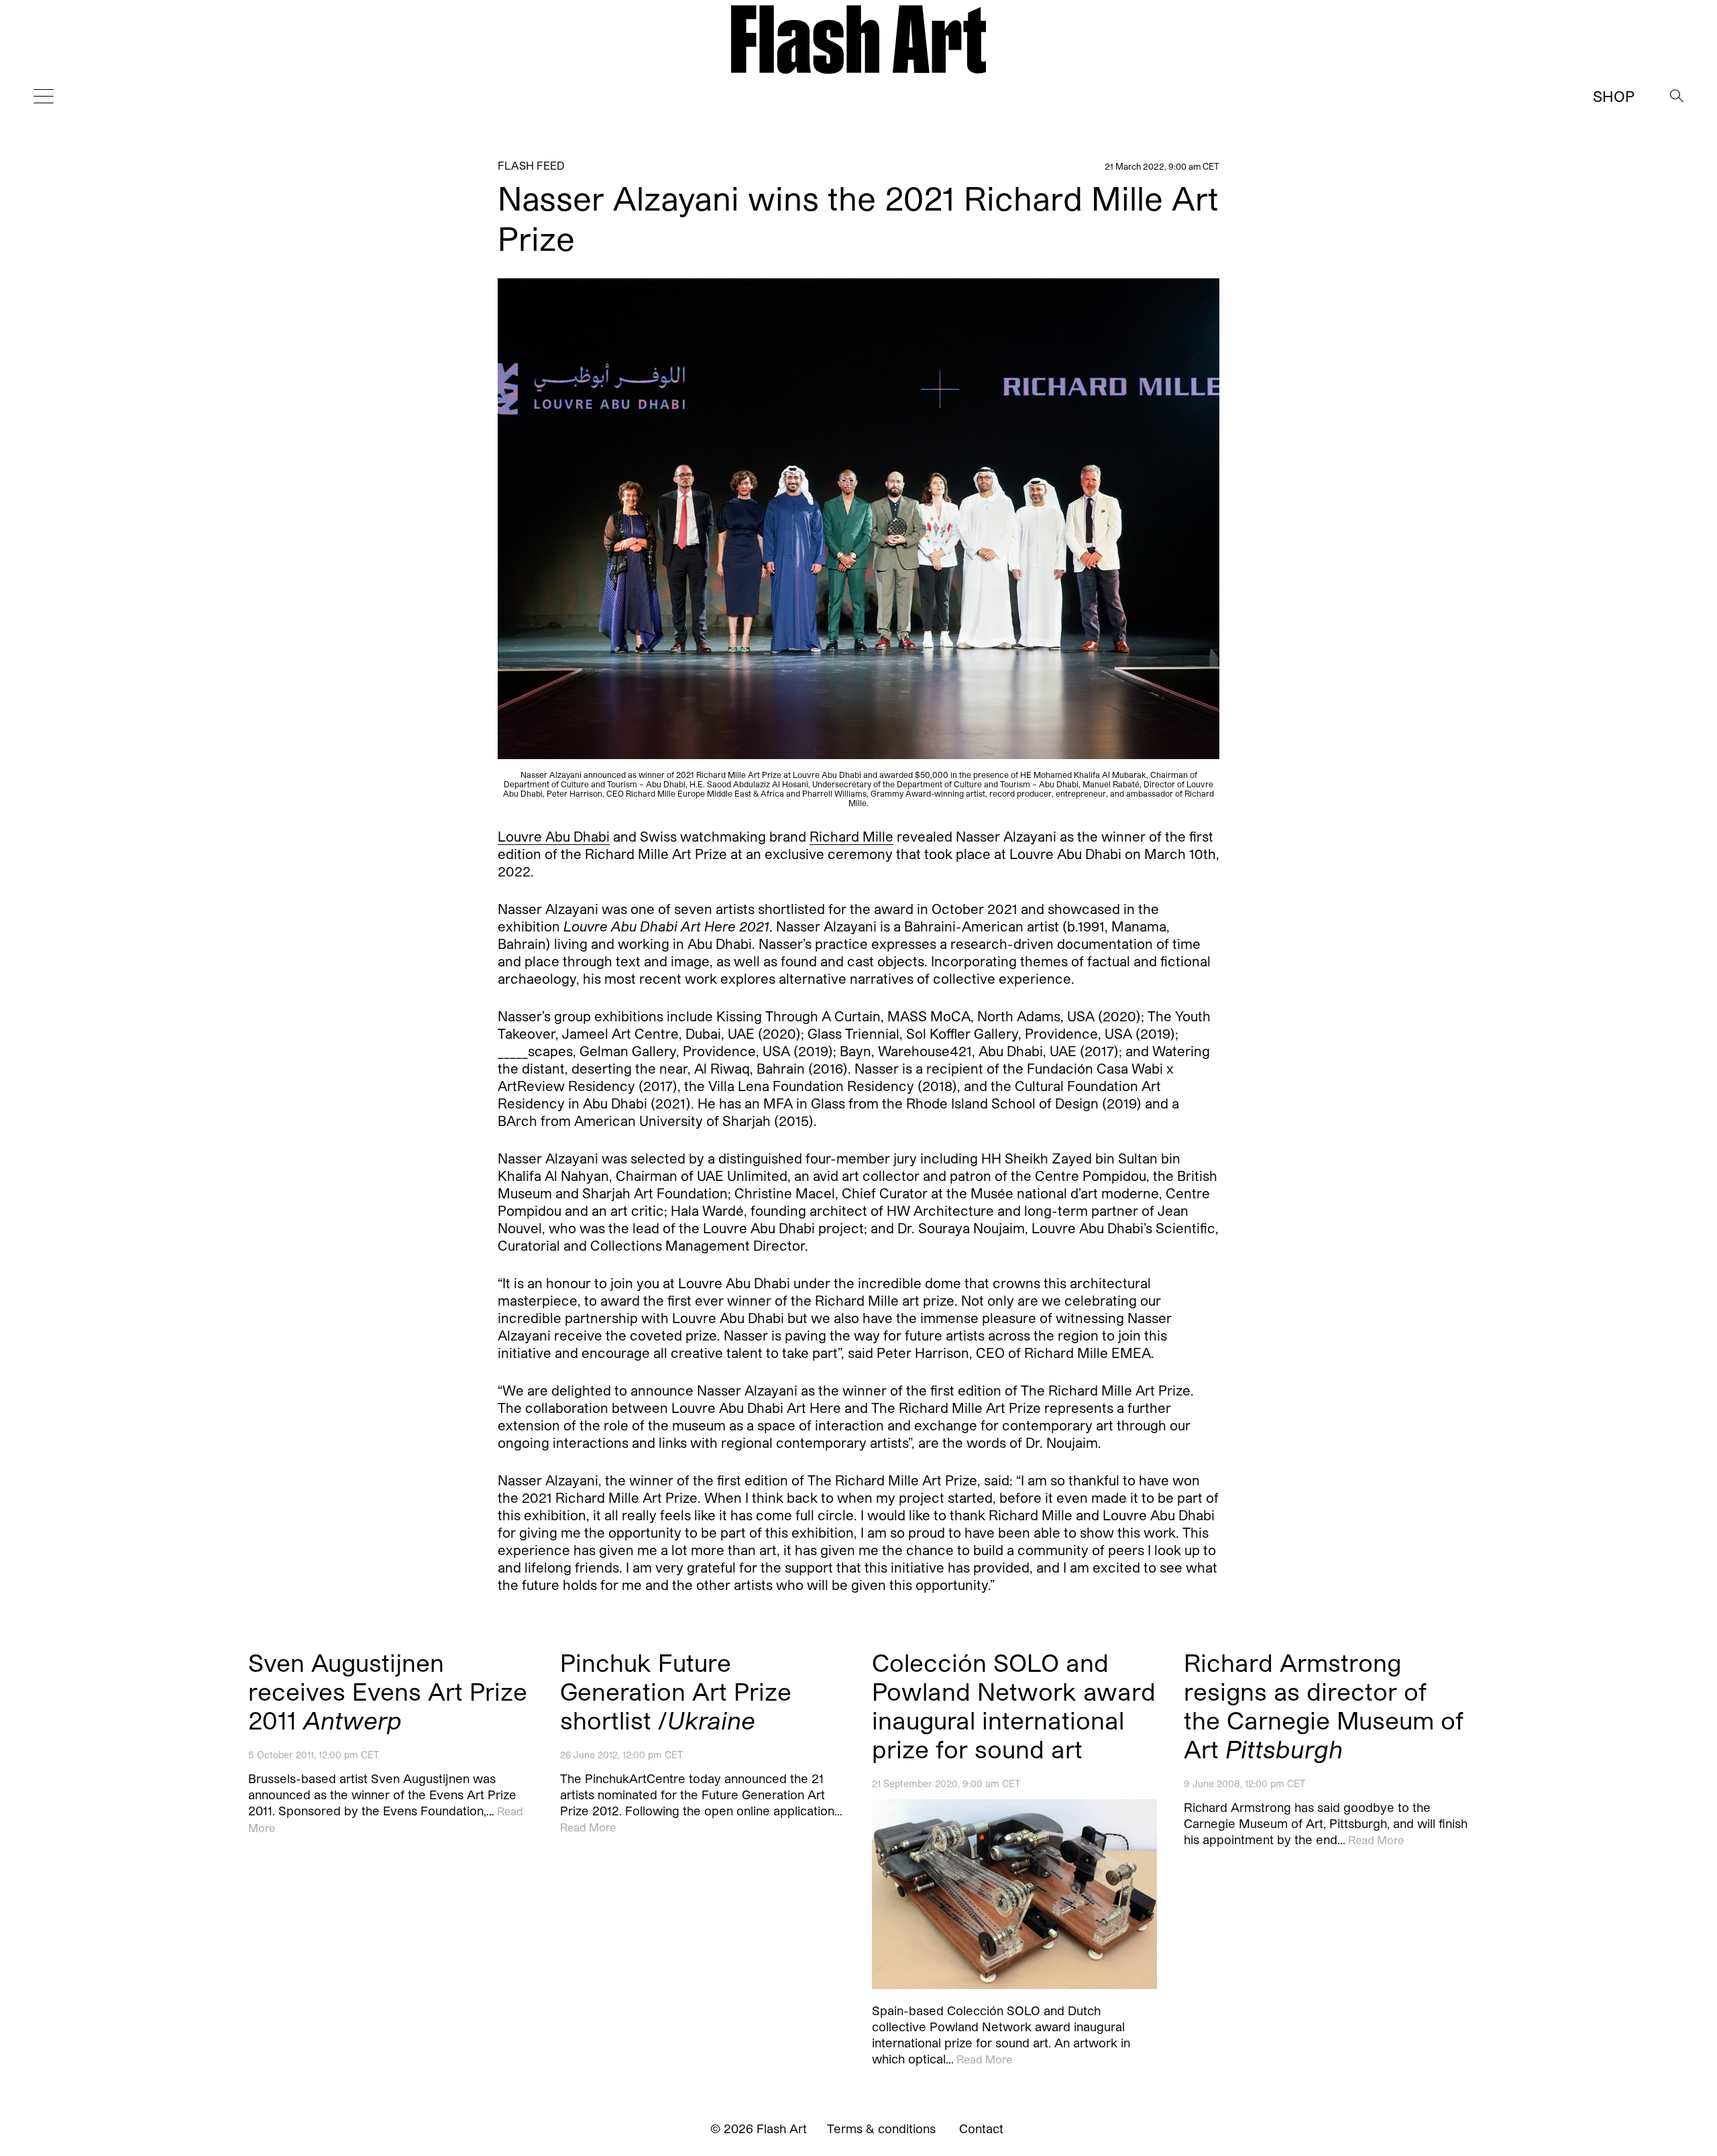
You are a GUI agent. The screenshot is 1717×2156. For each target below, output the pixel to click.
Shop (1614, 96)
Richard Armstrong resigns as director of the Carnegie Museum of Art (1324, 1705)
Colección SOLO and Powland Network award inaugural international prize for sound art (1014, 1705)
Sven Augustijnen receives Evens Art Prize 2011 (388, 1691)
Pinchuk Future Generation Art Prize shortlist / (676, 1691)
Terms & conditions (881, 2129)
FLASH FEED (531, 165)
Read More (588, 1827)
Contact (981, 2129)
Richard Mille (851, 837)
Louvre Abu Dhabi (554, 837)
